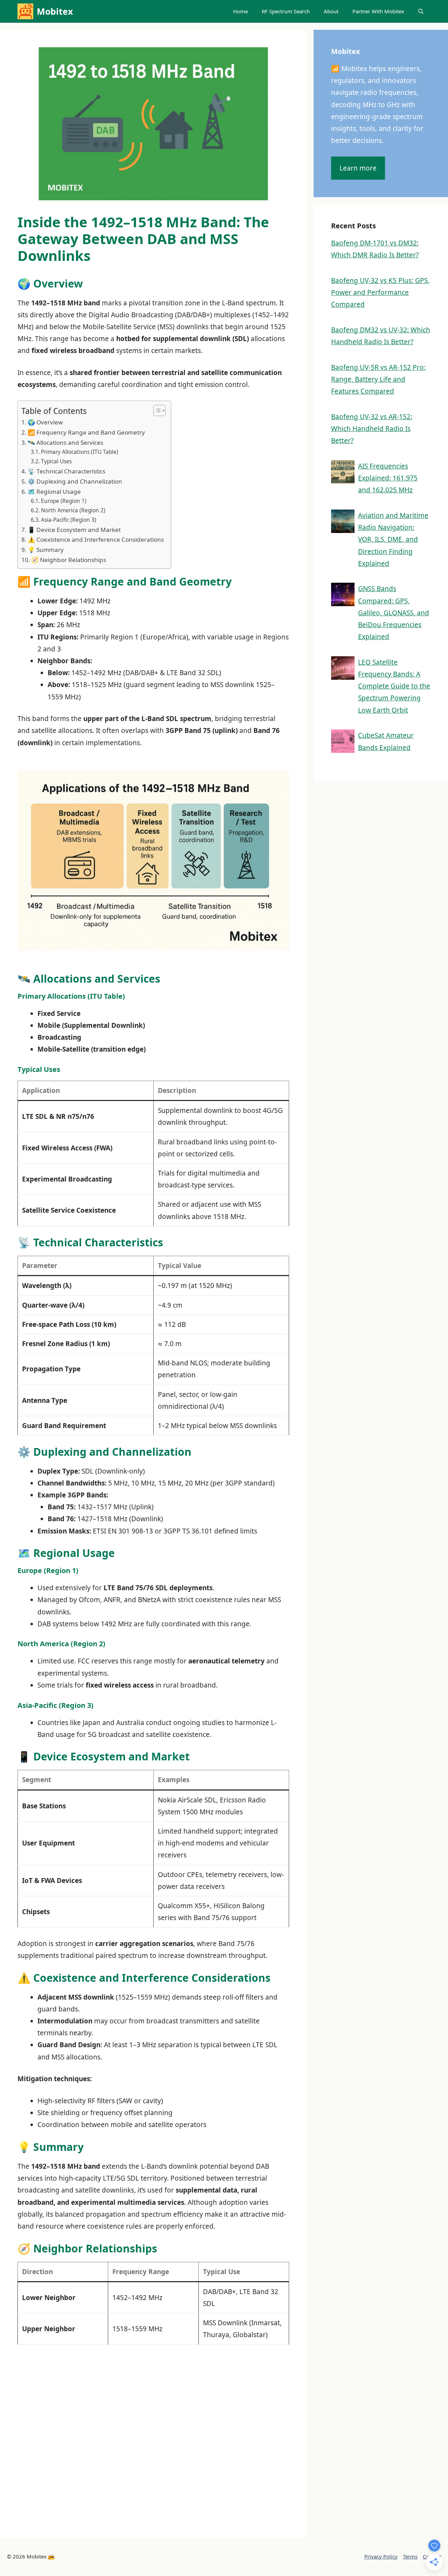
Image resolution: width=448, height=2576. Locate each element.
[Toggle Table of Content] (156, 410)
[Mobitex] (25, 11)
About (331, 11)
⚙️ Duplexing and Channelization (75, 481)
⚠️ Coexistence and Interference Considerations (96, 539)
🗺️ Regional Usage (54, 491)
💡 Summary (46, 550)
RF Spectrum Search (286, 11)
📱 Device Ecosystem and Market (74, 530)
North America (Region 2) (73, 510)
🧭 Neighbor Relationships (69, 560)
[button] (421, 11)
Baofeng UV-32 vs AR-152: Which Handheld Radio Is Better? (372, 429)
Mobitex (55, 11)
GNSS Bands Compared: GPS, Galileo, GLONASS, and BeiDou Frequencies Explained (394, 613)
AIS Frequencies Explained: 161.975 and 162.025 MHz (388, 478)
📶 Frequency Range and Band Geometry (86, 432)
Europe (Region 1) (64, 501)
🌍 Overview (45, 422)
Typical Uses (56, 461)
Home (240, 11)
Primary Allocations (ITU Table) (80, 452)
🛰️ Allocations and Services (65, 442)
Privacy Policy (381, 2556)
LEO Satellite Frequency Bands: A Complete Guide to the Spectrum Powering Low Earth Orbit (394, 686)
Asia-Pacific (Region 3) (69, 520)
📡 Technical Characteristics (66, 471)
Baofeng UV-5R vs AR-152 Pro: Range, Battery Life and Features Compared (378, 379)
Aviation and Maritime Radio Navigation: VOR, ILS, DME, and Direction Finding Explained (393, 539)
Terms (410, 2556)
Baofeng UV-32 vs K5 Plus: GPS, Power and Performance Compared (380, 292)
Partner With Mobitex (378, 11)
